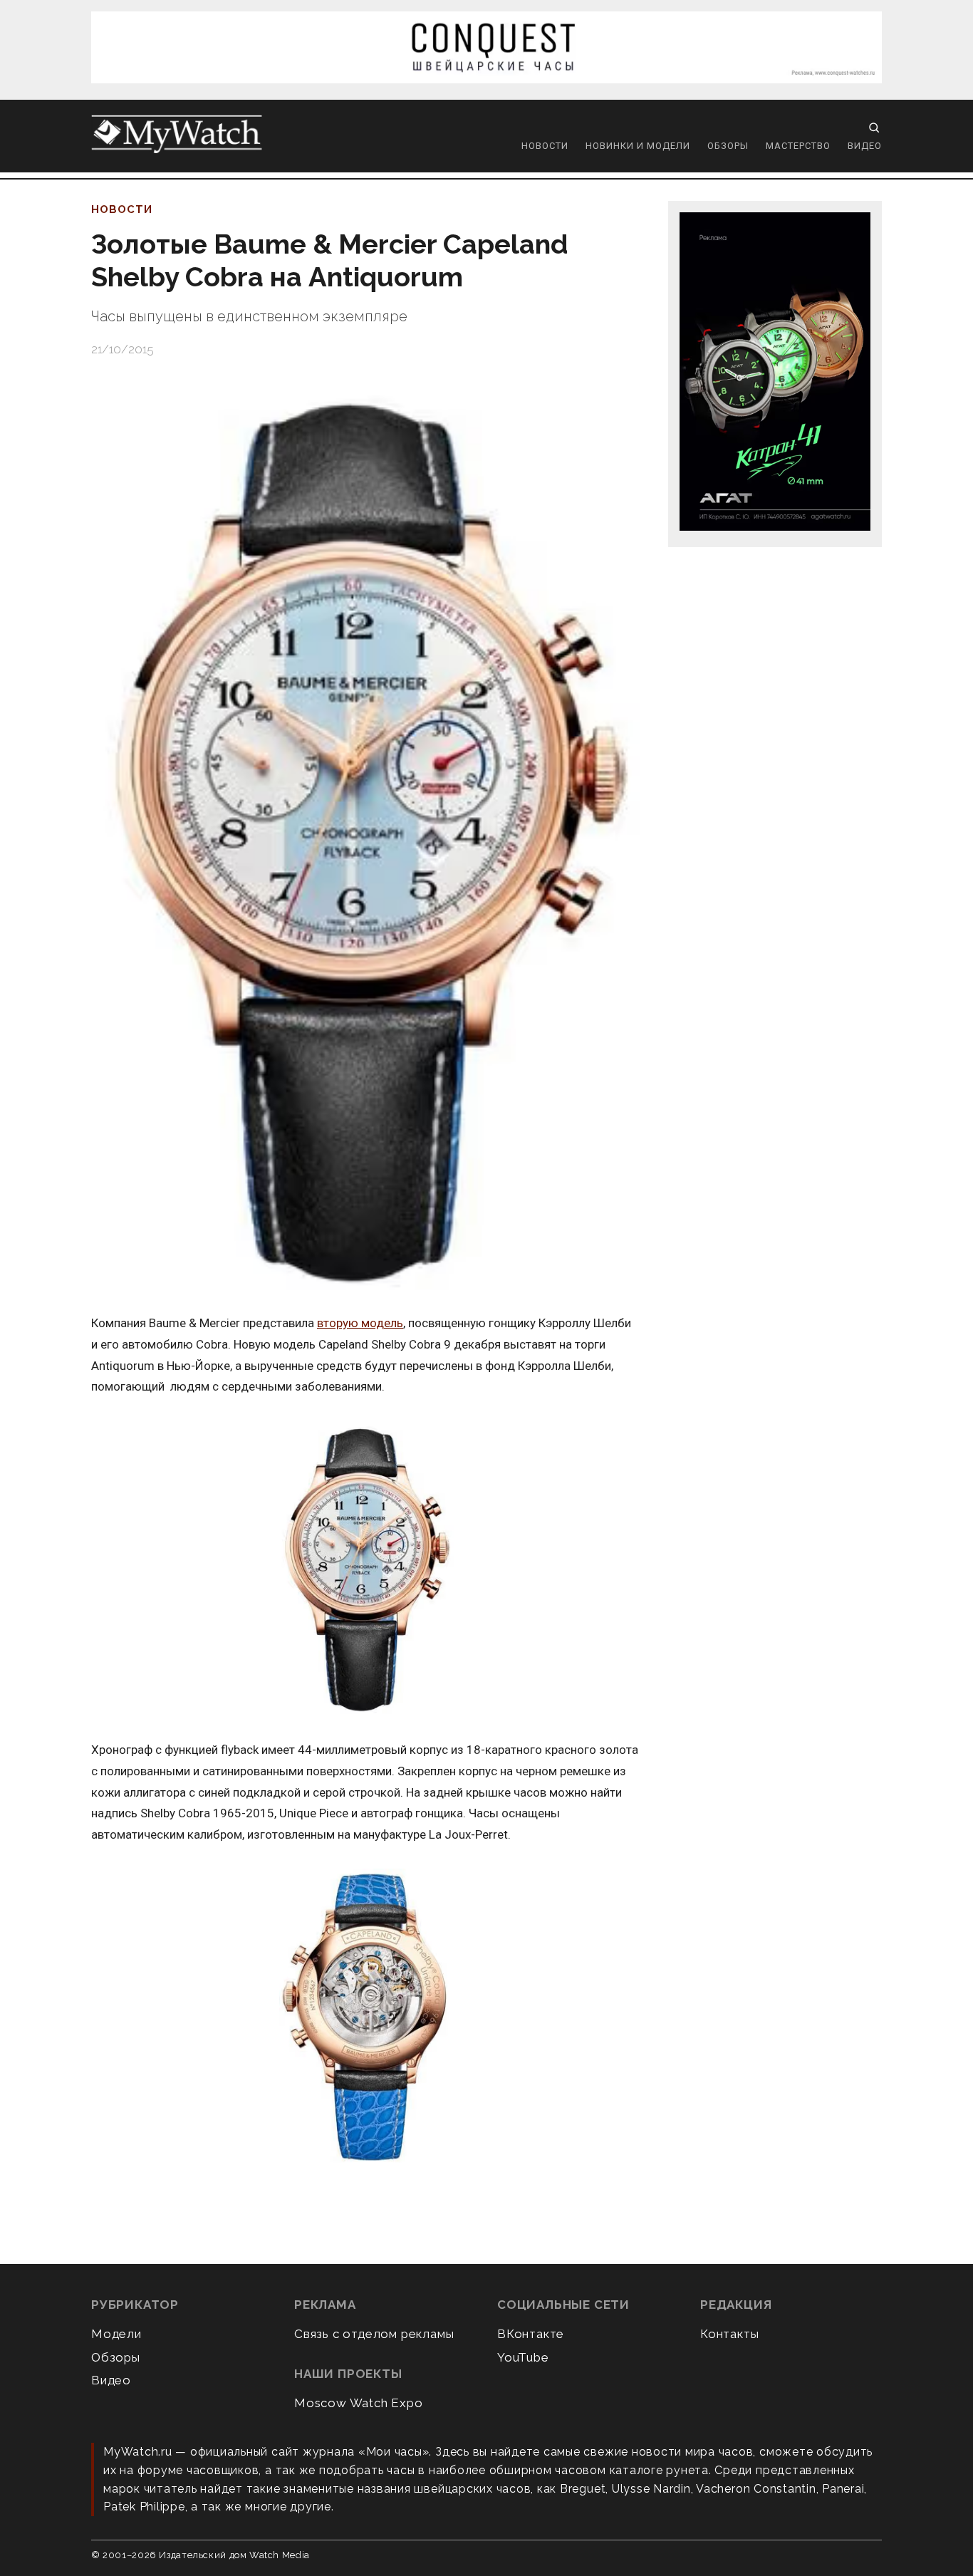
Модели (116, 2334)
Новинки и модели (638, 146)
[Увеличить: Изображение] (365, 1569)
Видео (865, 146)
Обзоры (728, 146)
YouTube (523, 2357)
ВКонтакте (531, 2334)
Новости (545, 146)
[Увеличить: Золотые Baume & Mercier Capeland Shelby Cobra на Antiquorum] (365, 836)
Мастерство (798, 146)
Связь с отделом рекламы (374, 2334)
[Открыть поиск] (874, 128)
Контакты (729, 2334)
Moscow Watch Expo (359, 2403)
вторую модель (360, 1323)
